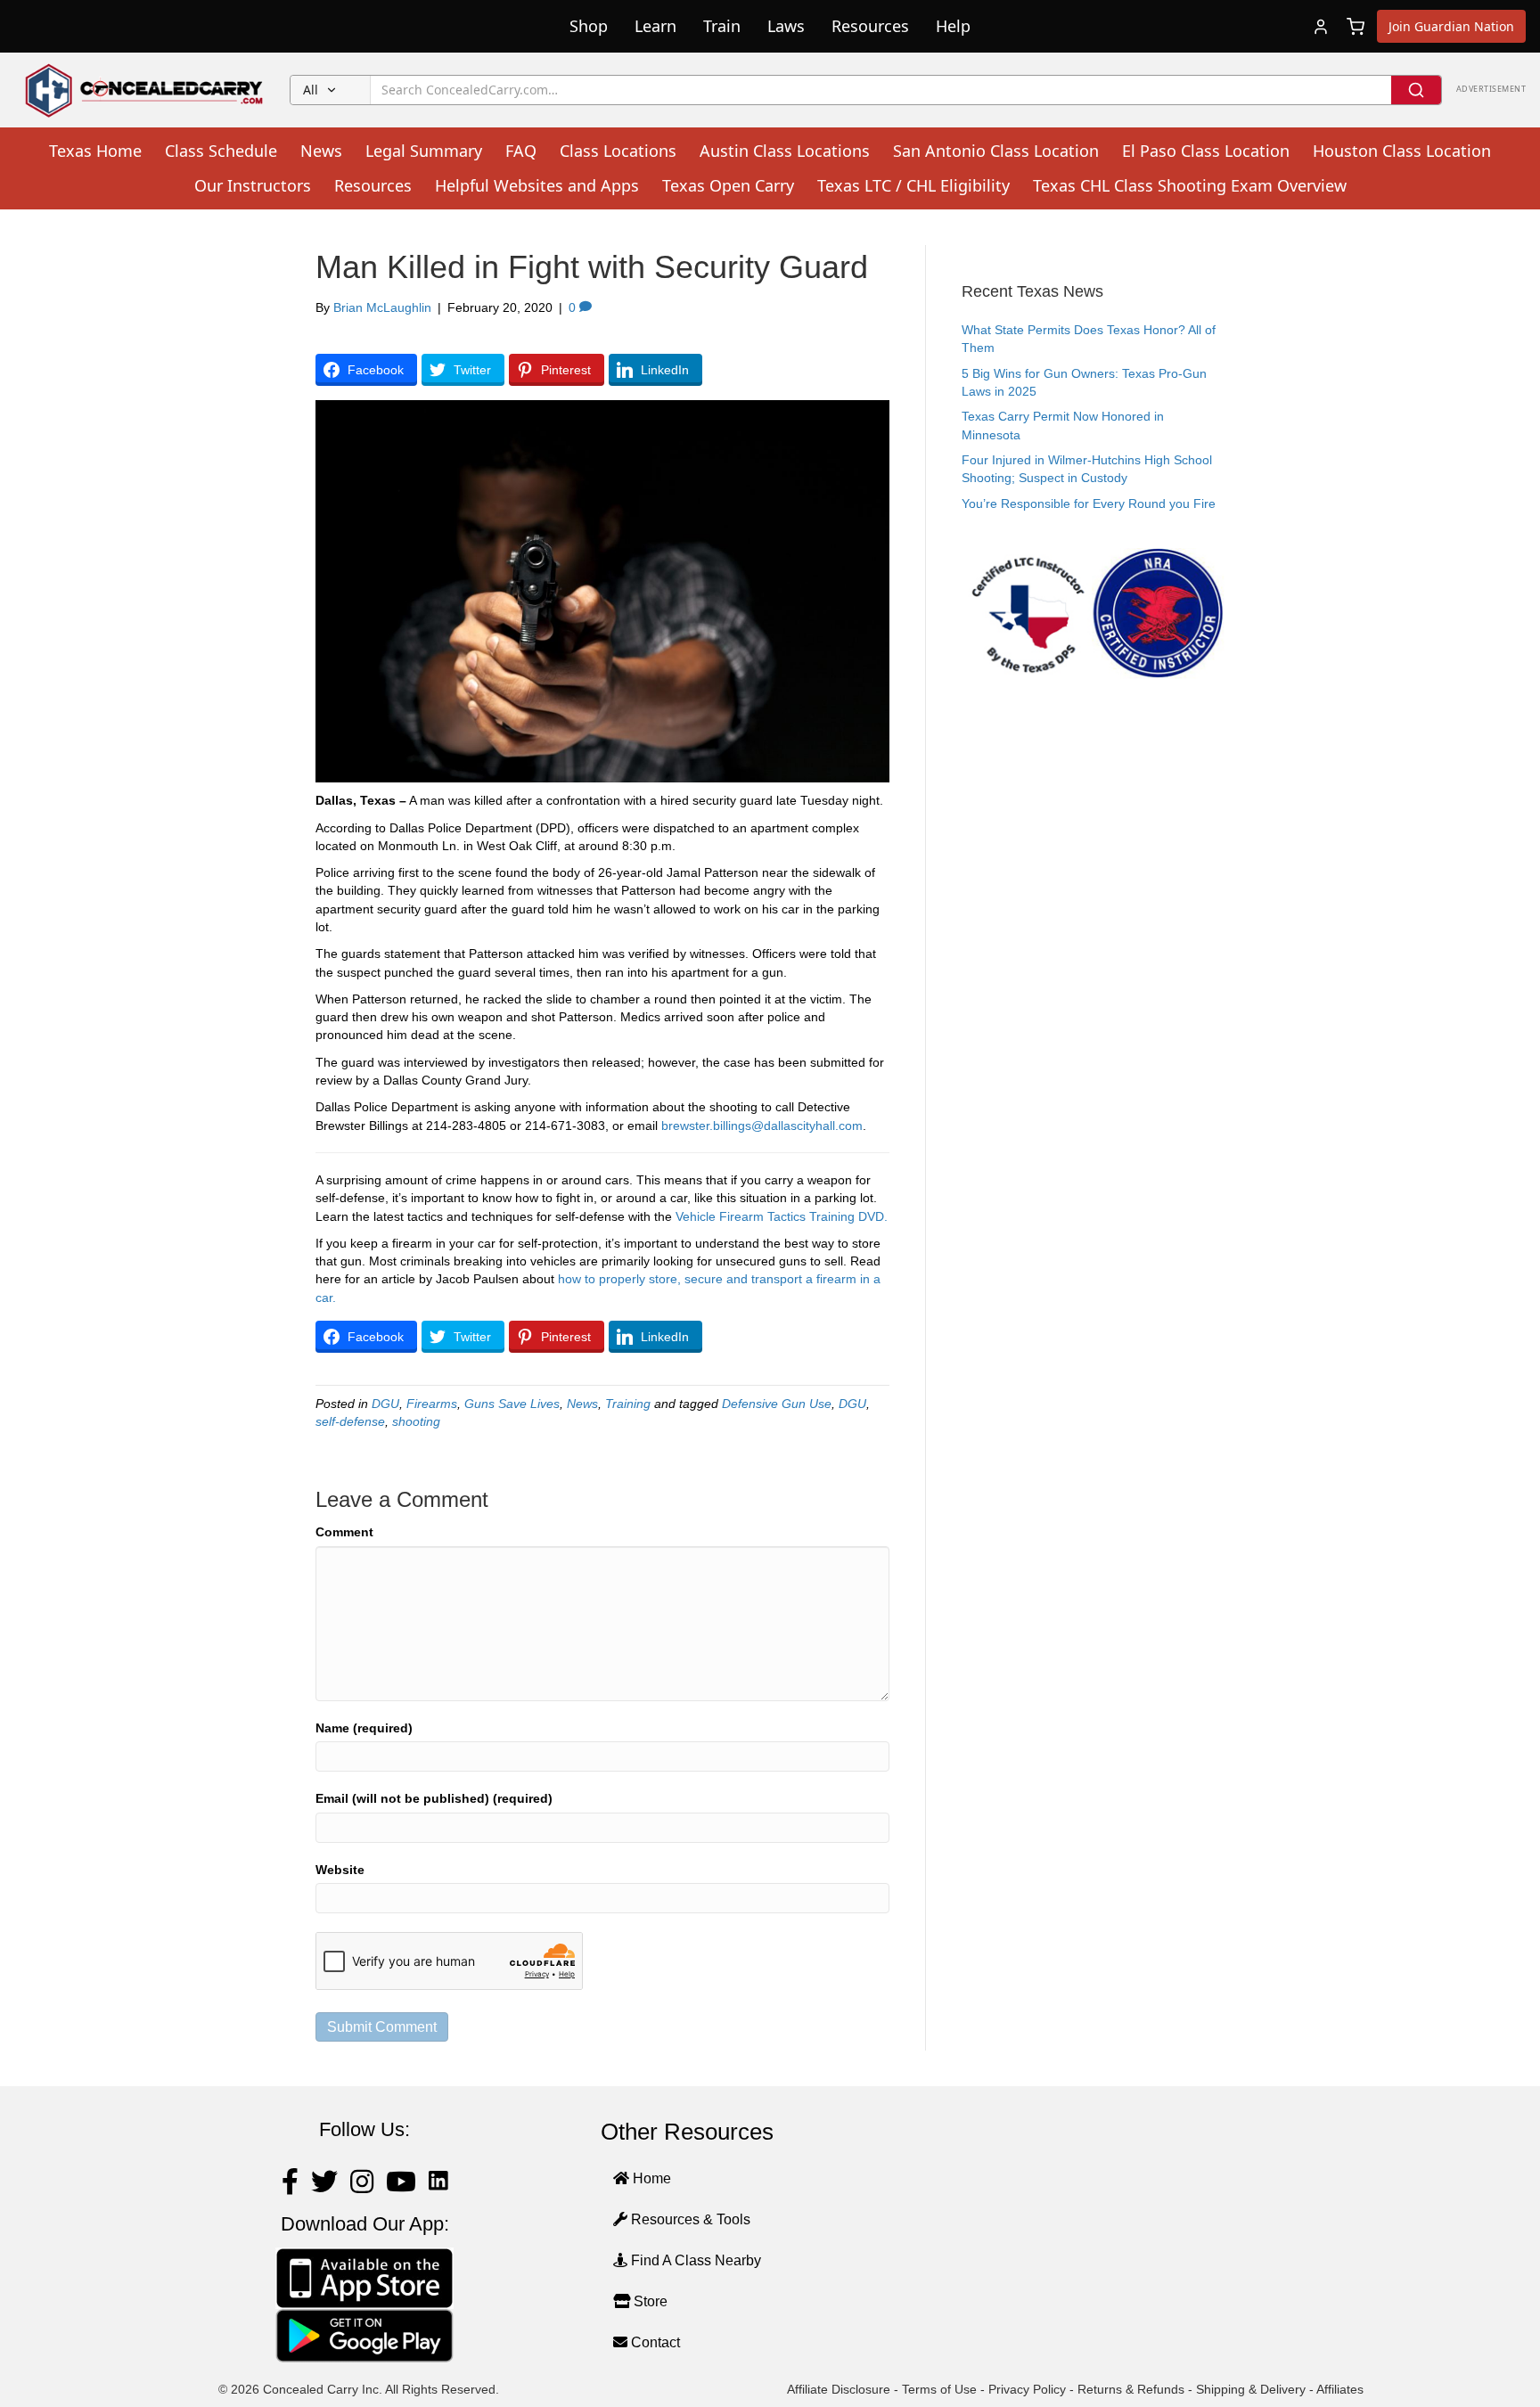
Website (340, 1870)
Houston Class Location (1402, 151)
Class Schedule (221, 151)
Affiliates (1340, 2389)
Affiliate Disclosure (839, 2389)
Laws (786, 26)
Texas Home (95, 151)
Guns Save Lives (512, 1404)
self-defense (350, 1421)
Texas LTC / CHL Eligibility (913, 185)
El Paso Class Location (1206, 151)
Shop (589, 26)
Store (649, 2301)
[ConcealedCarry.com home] (145, 90)
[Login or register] (1321, 27)
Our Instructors (253, 185)
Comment (344, 1532)
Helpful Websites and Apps (537, 185)
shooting (416, 1421)
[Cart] (1356, 27)
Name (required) (364, 1728)
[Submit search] (1416, 90)
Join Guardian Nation (1451, 26)
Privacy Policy (1027, 2389)
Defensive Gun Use (777, 1404)
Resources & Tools (689, 2219)
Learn (655, 26)
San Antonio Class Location (996, 151)
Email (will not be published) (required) (434, 1798)
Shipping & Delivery (1251, 2389)
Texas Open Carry (728, 185)
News (321, 151)
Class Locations (618, 151)
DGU (385, 1404)
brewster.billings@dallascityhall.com (762, 1126)
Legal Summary (424, 151)
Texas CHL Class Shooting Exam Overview (1190, 185)
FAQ (521, 151)
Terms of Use (939, 2389)
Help (953, 26)
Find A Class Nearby (694, 2260)
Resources (870, 26)
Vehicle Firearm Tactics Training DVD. (782, 1216)
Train (722, 26)
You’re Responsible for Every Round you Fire (1089, 504)
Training (628, 1404)
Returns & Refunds (1131, 2389)
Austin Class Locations (785, 151)
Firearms (432, 1404)
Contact (654, 2342)
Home (650, 2178)
